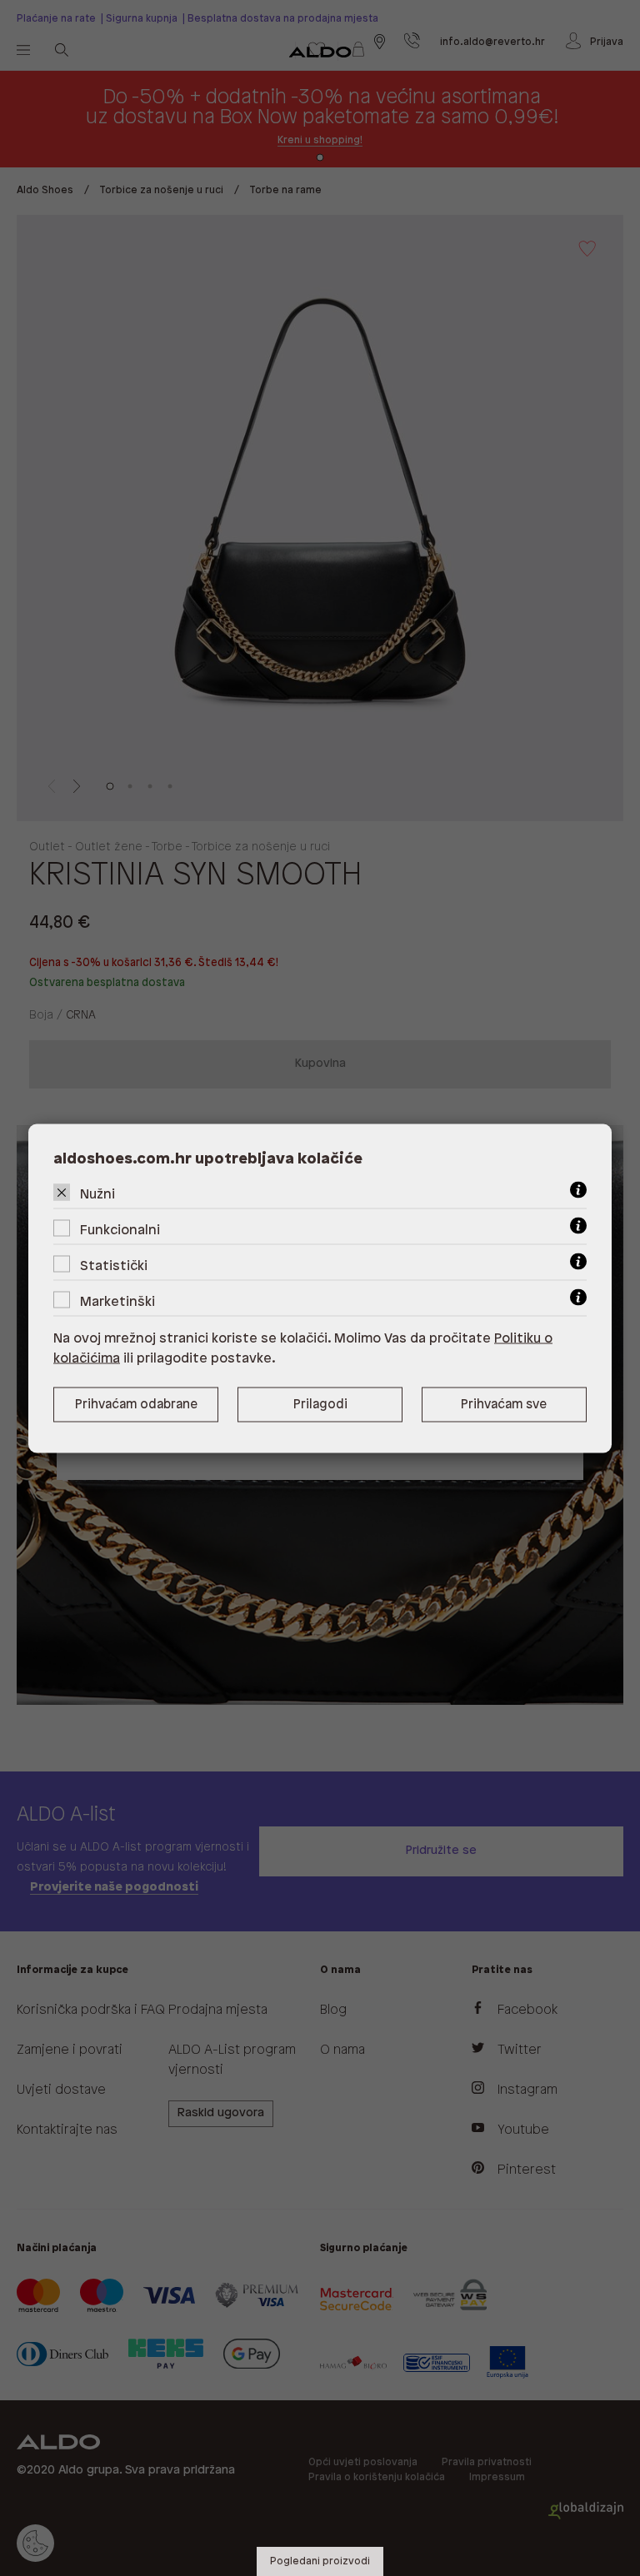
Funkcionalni (120, 1230)
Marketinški (117, 1301)
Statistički (114, 1266)
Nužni (97, 1194)
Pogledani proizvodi (320, 2561)
